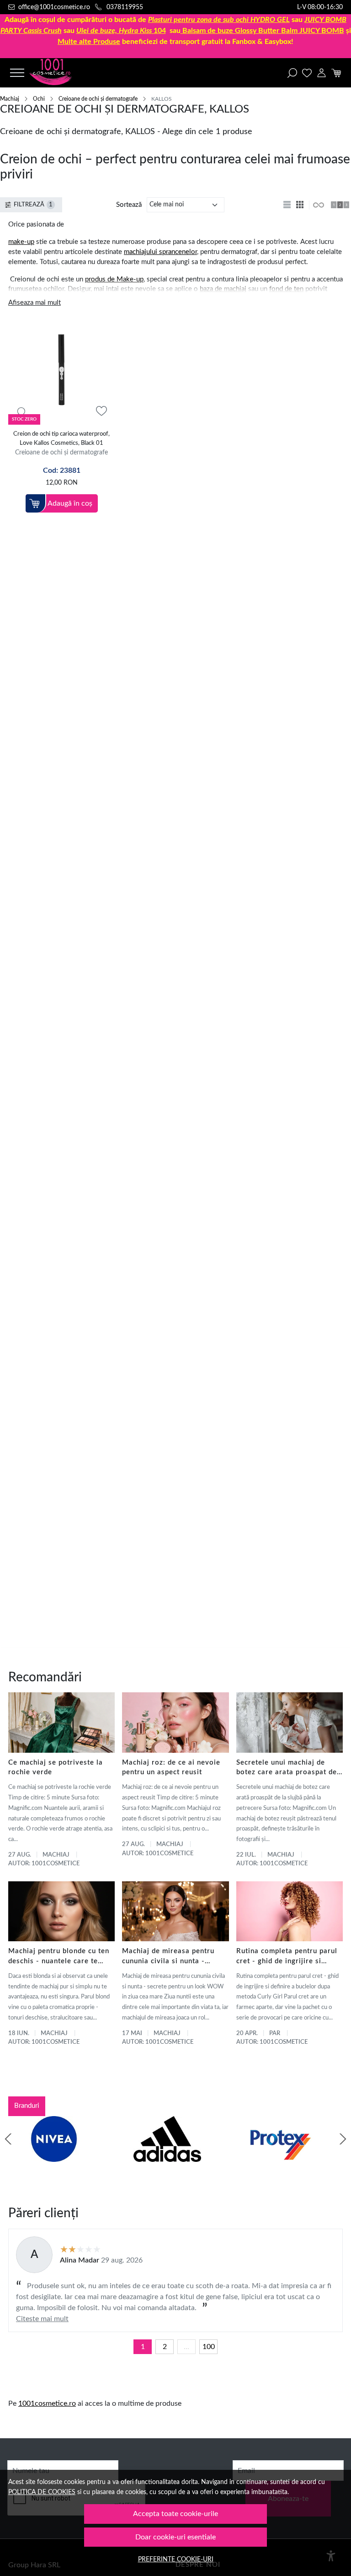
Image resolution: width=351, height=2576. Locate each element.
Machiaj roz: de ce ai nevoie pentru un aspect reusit (171, 1768)
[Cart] (336, 73)
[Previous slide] (8, 2139)
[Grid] (301, 205)
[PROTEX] (281, 2156)
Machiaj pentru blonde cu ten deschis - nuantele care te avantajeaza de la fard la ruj (59, 1957)
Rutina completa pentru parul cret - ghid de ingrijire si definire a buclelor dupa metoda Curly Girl (287, 1957)
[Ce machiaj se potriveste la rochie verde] (61, 1722)
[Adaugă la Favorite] (101, 411)
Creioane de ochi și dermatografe (98, 99)
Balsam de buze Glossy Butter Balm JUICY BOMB (263, 31)
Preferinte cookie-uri (176, 2559)
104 (121, 31)
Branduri (27, 2106)
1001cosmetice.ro (47, 2403)
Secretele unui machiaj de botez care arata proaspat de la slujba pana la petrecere (287, 1769)
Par (275, 2033)
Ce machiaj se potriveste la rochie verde (56, 1768)
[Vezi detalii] (21, 411)
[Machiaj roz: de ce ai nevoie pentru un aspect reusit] (175, 1722)
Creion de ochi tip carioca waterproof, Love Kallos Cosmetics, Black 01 (61, 439)
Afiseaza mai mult (35, 303)
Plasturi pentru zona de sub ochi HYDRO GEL (219, 20)
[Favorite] (307, 73)
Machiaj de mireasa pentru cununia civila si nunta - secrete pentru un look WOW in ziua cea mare (173, 1957)
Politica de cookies (42, 2492)
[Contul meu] (322, 73)
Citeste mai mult (42, 2319)
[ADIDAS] (167, 2156)
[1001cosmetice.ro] (59, 73)
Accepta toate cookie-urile (175, 2514)
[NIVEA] (54, 2156)
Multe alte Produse (89, 42)
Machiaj (10, 99)
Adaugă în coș (70, 503)
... (186, 2347)
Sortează (129, 205)
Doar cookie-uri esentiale (175, 2537)
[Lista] (288, 205)
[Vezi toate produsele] (318, 205)
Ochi (39, 99)
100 (209, 2347)
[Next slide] (343, 2139)
